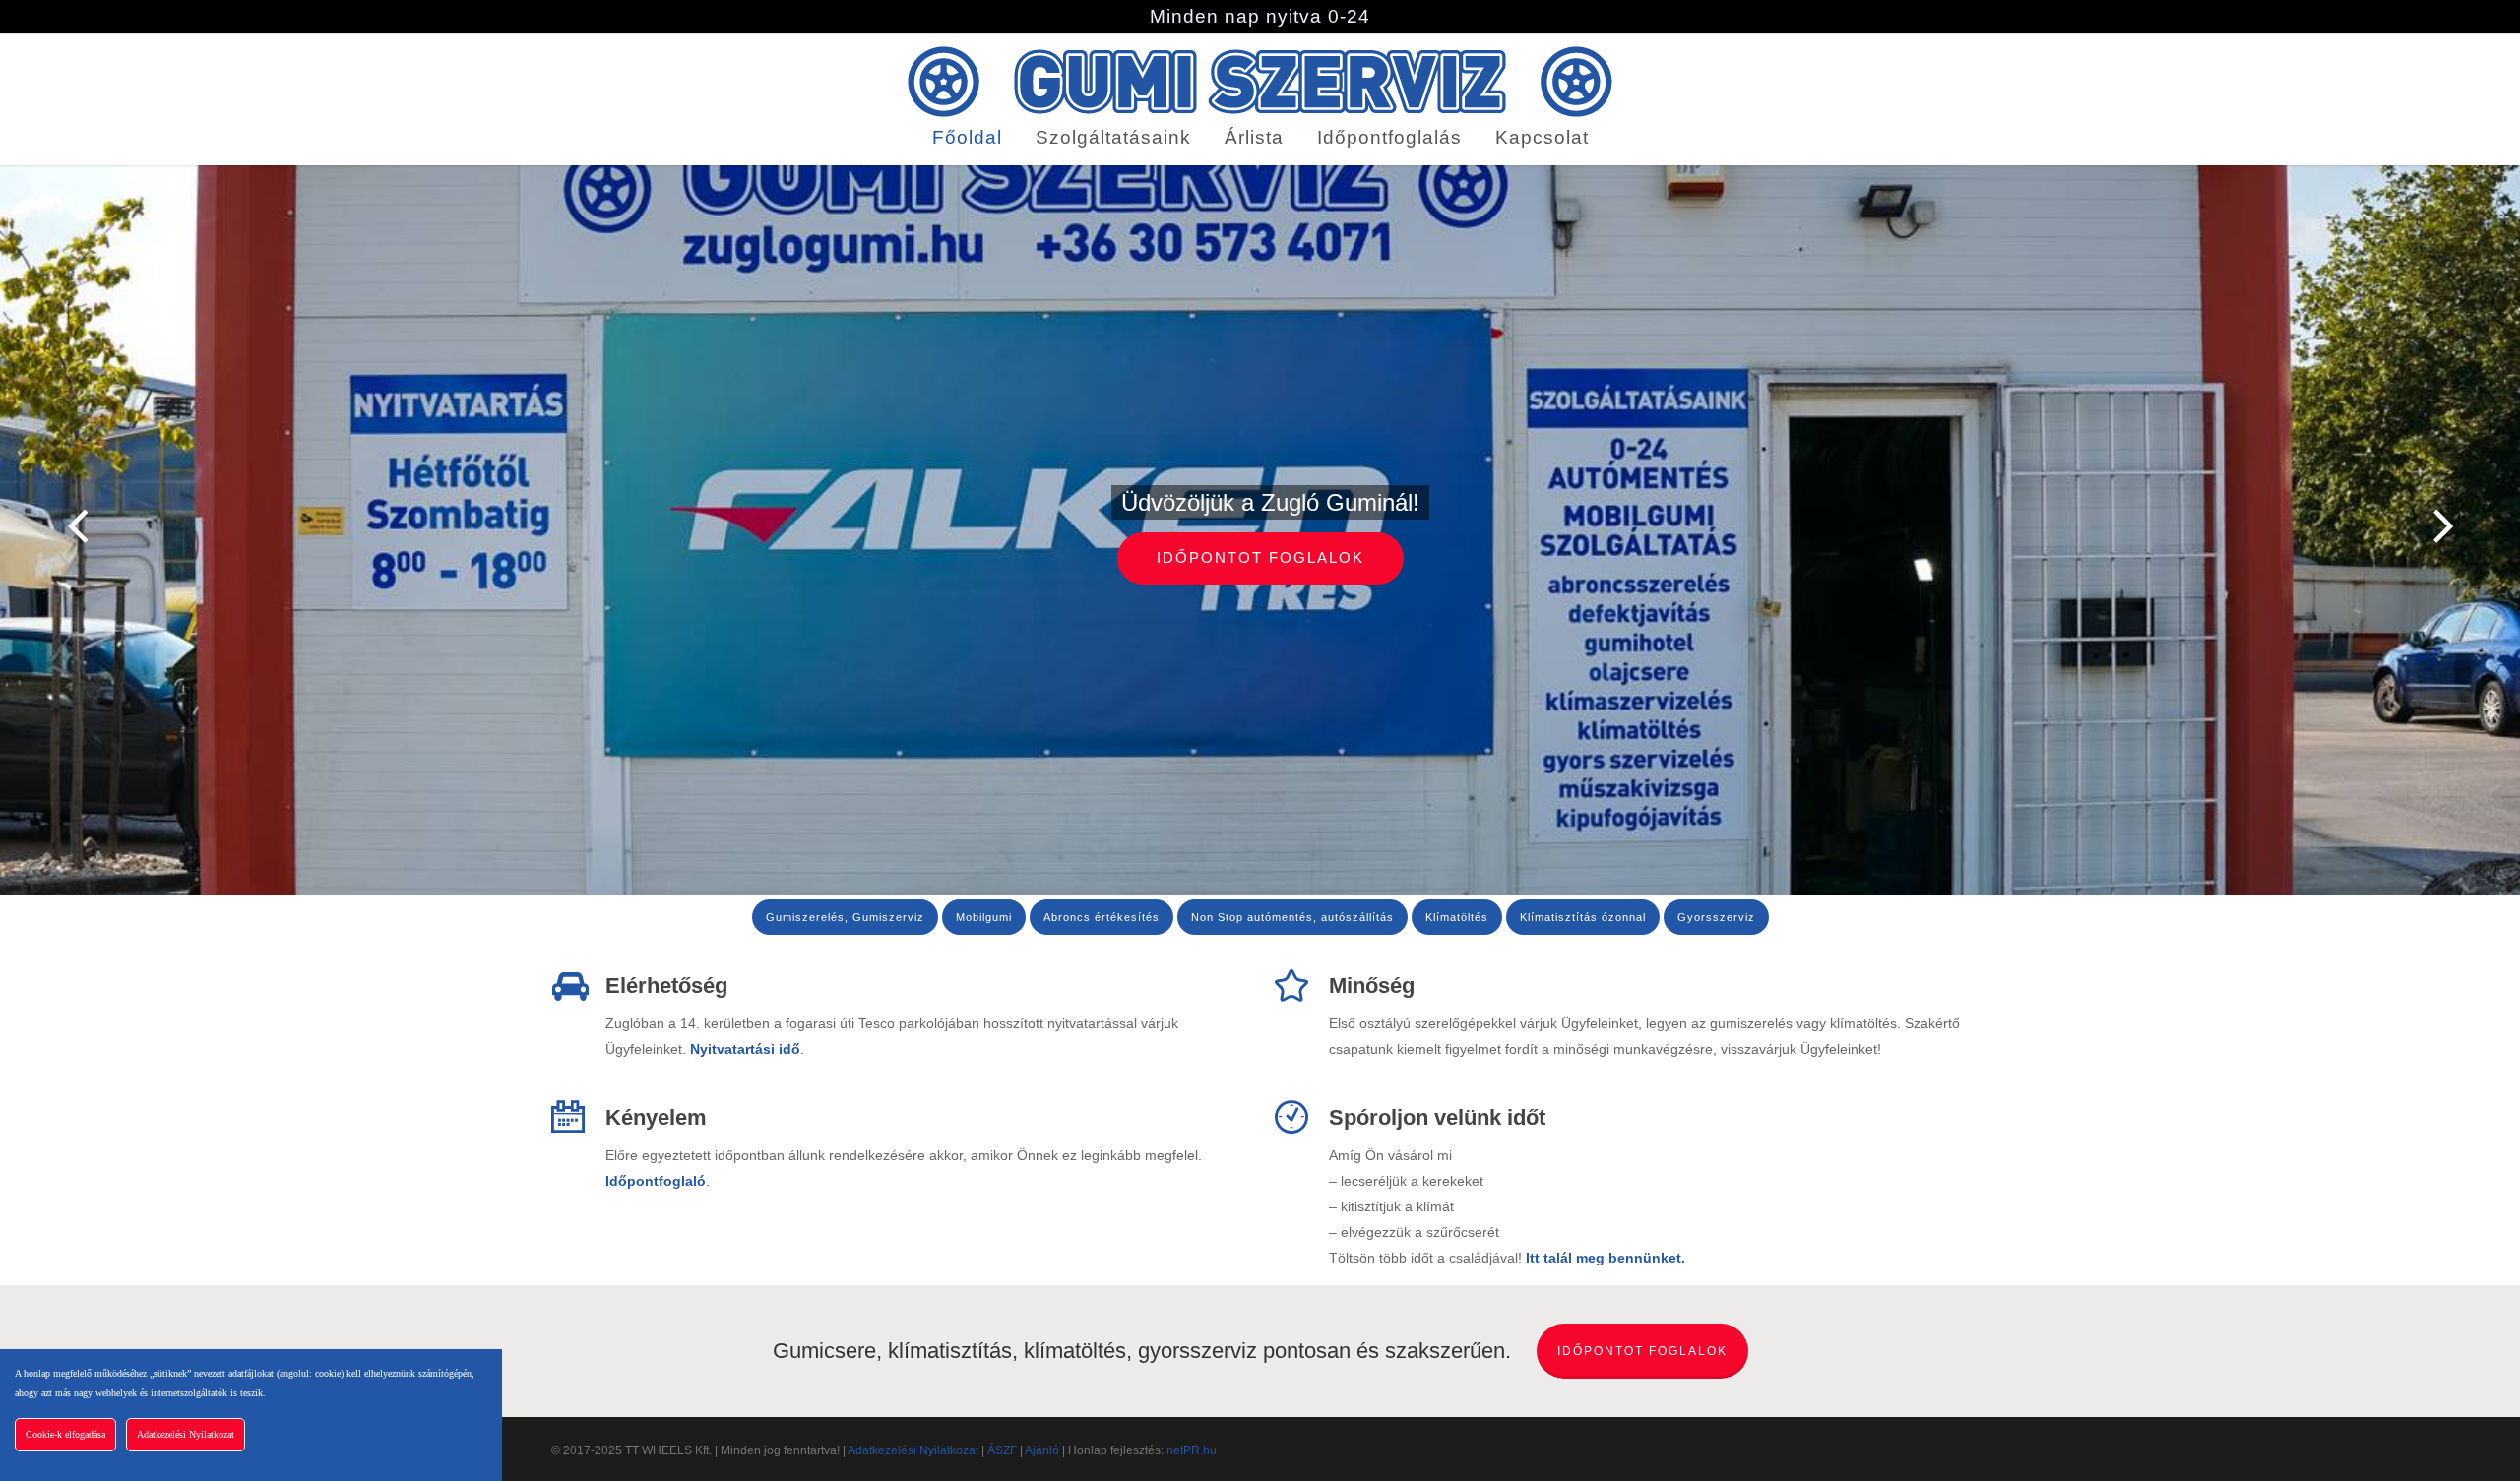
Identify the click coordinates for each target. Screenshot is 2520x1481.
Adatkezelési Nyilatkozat (913, 1450)
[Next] (2481, 526)
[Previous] (39, 526)
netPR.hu (1192, 1450)
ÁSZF (1002, 1450)
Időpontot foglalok (1260, 557)
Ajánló (1042, 1450)
